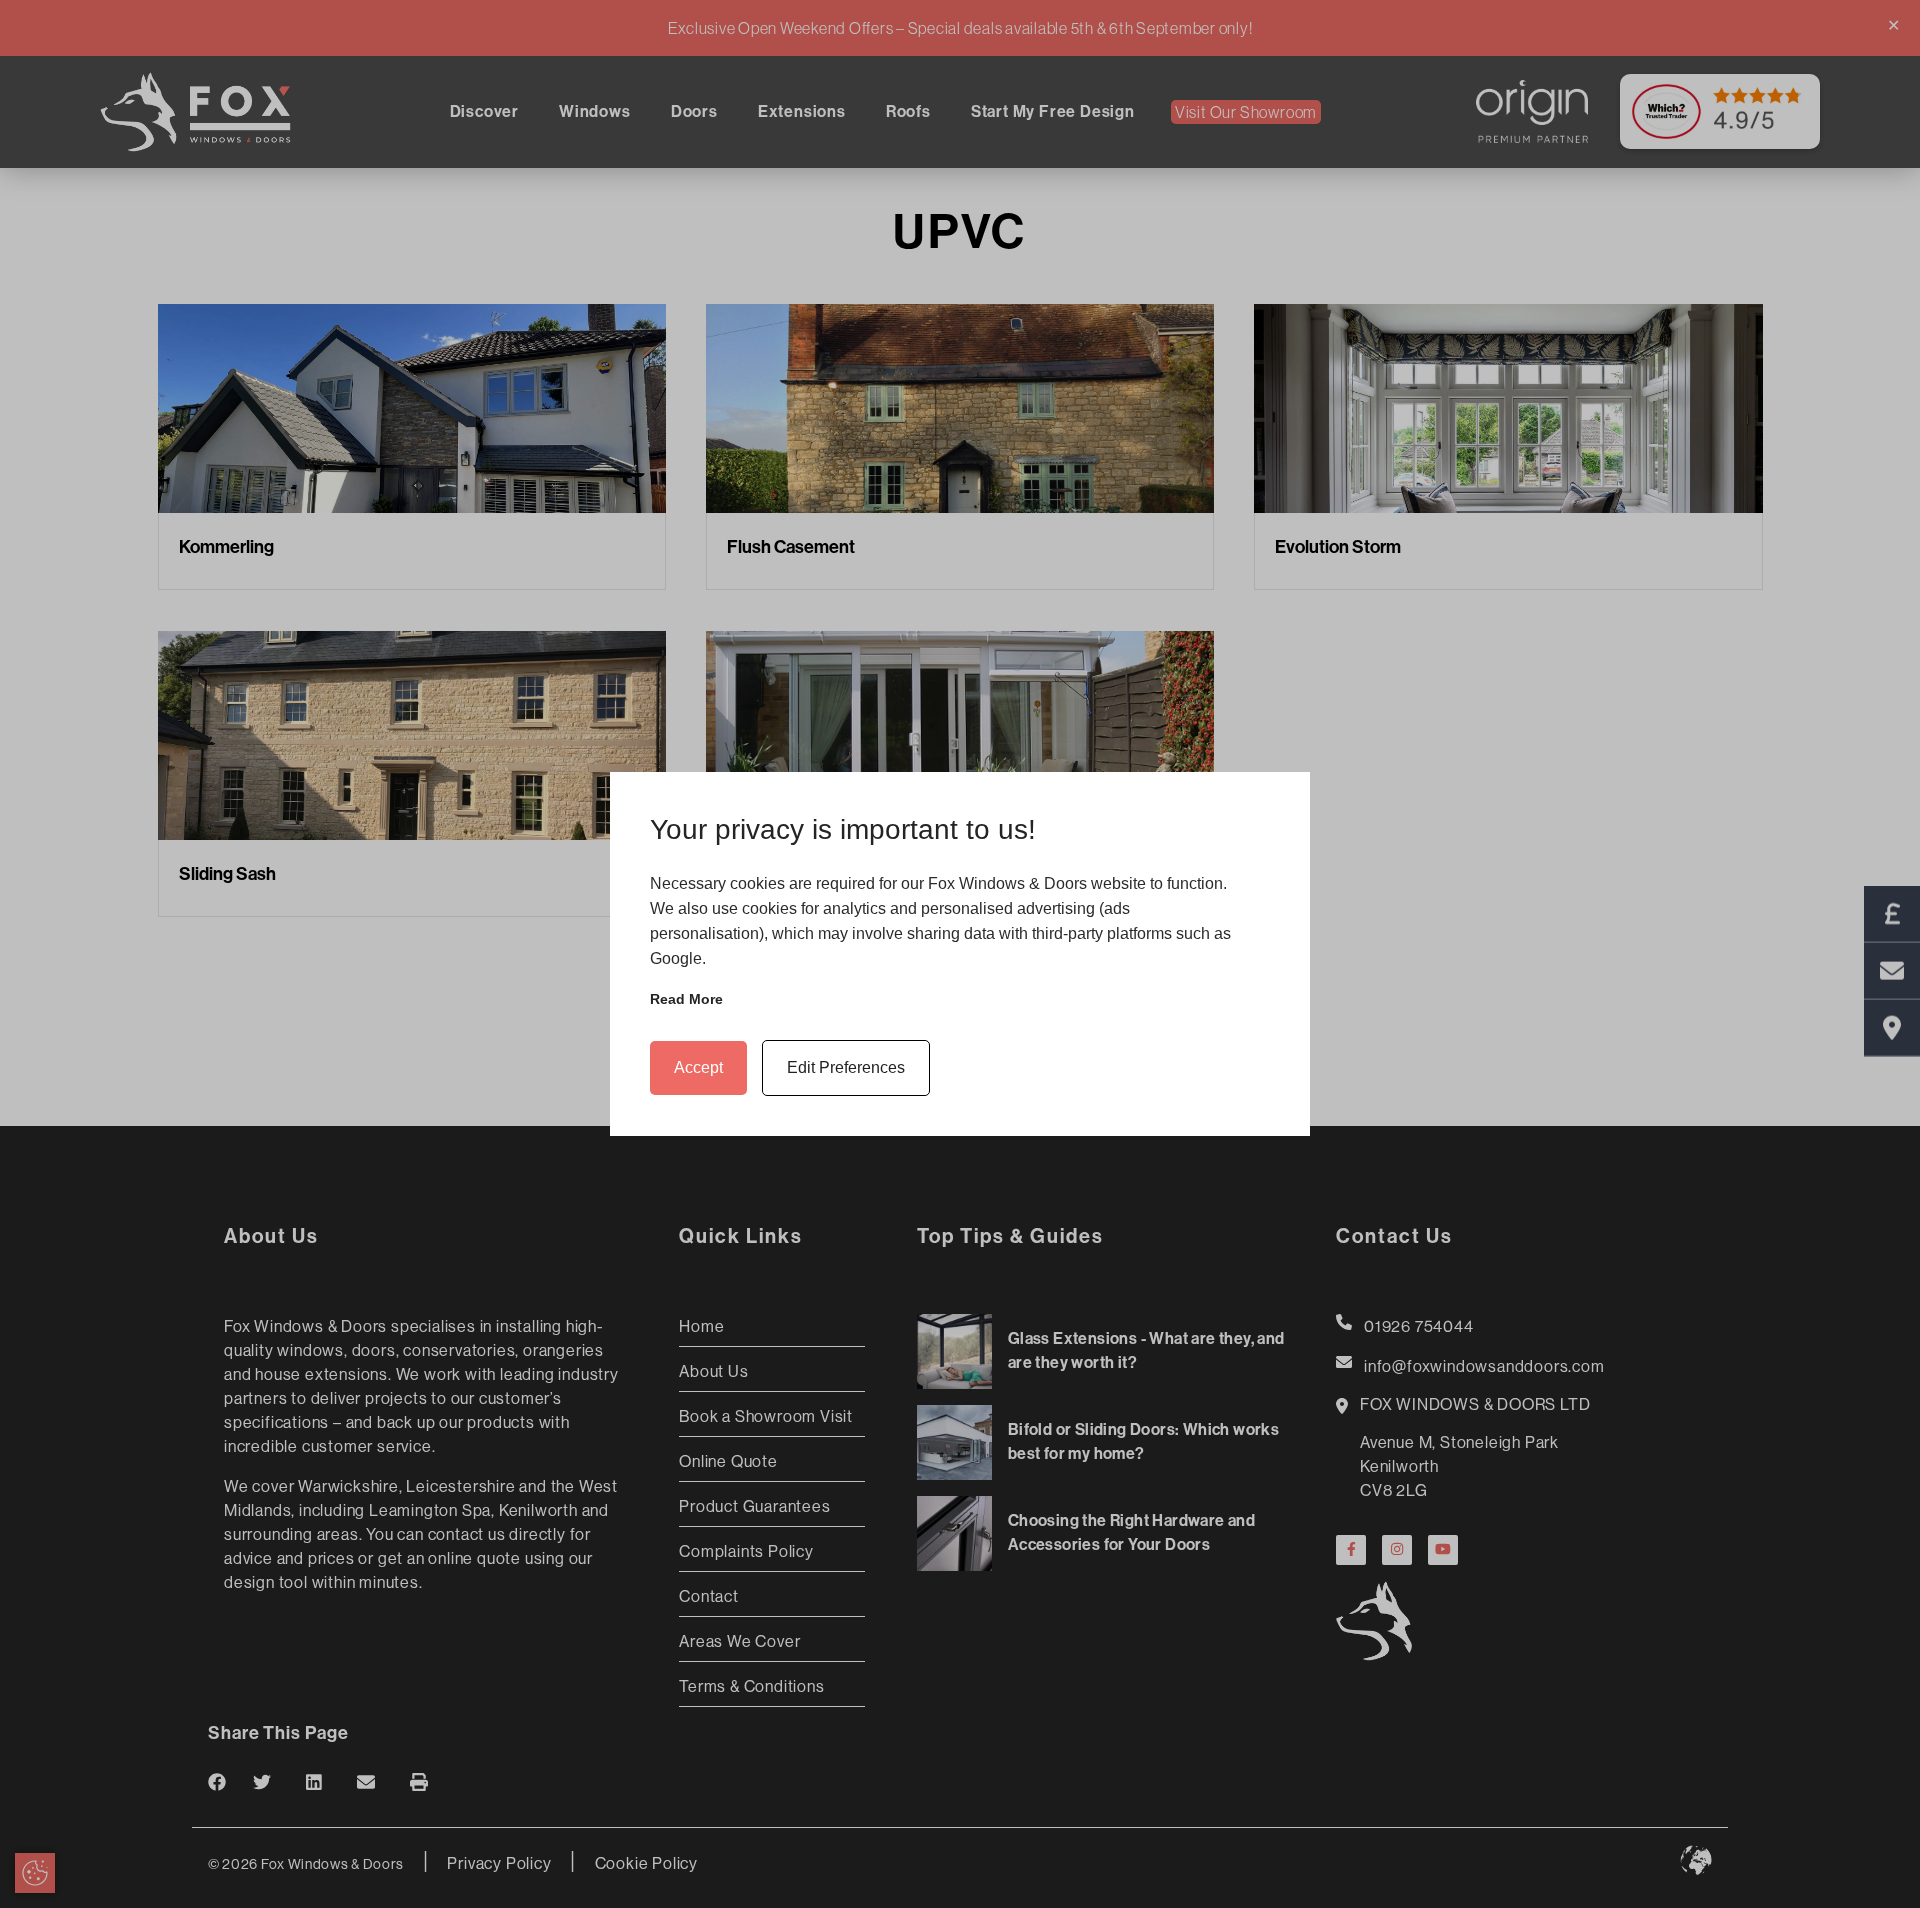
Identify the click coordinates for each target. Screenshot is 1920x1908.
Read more (686, 999)
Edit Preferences (846, 1067)
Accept (698, 1067)
